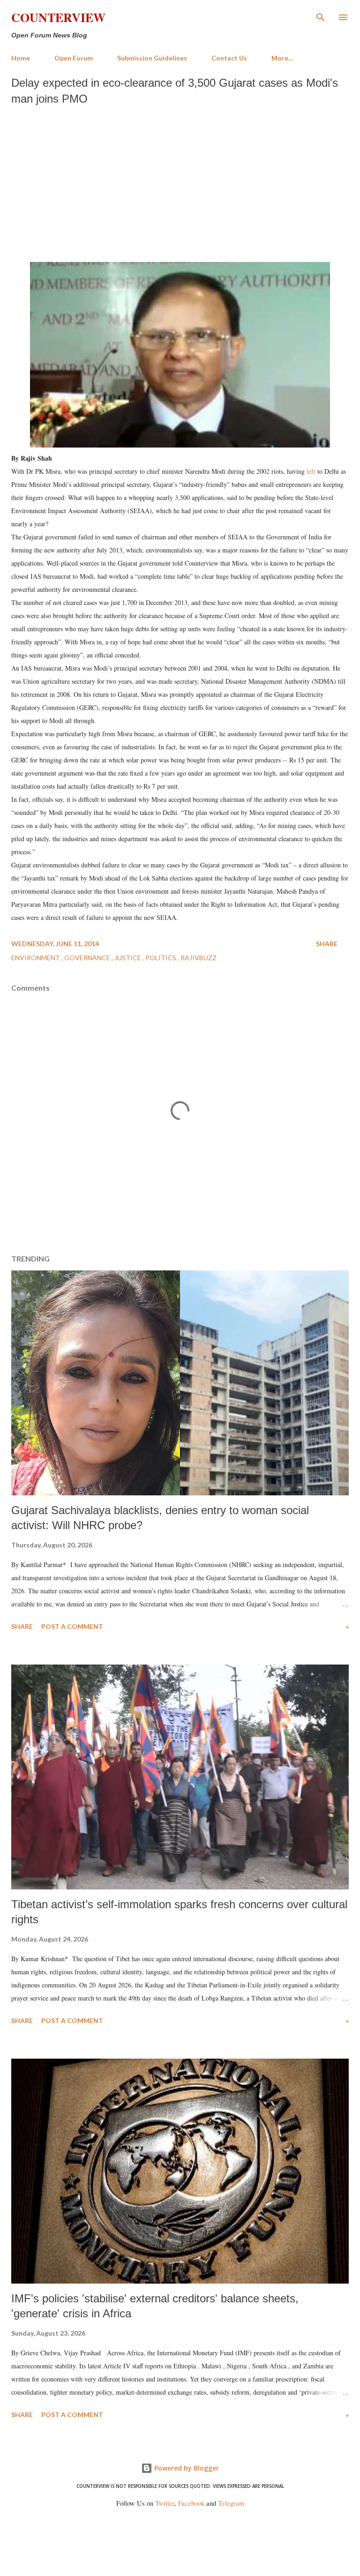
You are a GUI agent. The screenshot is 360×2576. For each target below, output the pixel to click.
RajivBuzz (199, 958)
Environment (36, 958)
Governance (88, 958)
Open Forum (74, 58)
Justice (128, 958)
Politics (161, 958)
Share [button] (327, 944)
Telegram (231, 2503)
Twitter (165, 2503)
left (311, 471)
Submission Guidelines (152, 58)
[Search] (321, 17)
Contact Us (229, 58)
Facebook (191, 2503)
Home (21, 58)
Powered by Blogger (186, 2468)
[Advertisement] (180, 181)
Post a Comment (72, 1626)
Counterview (58, 17)
